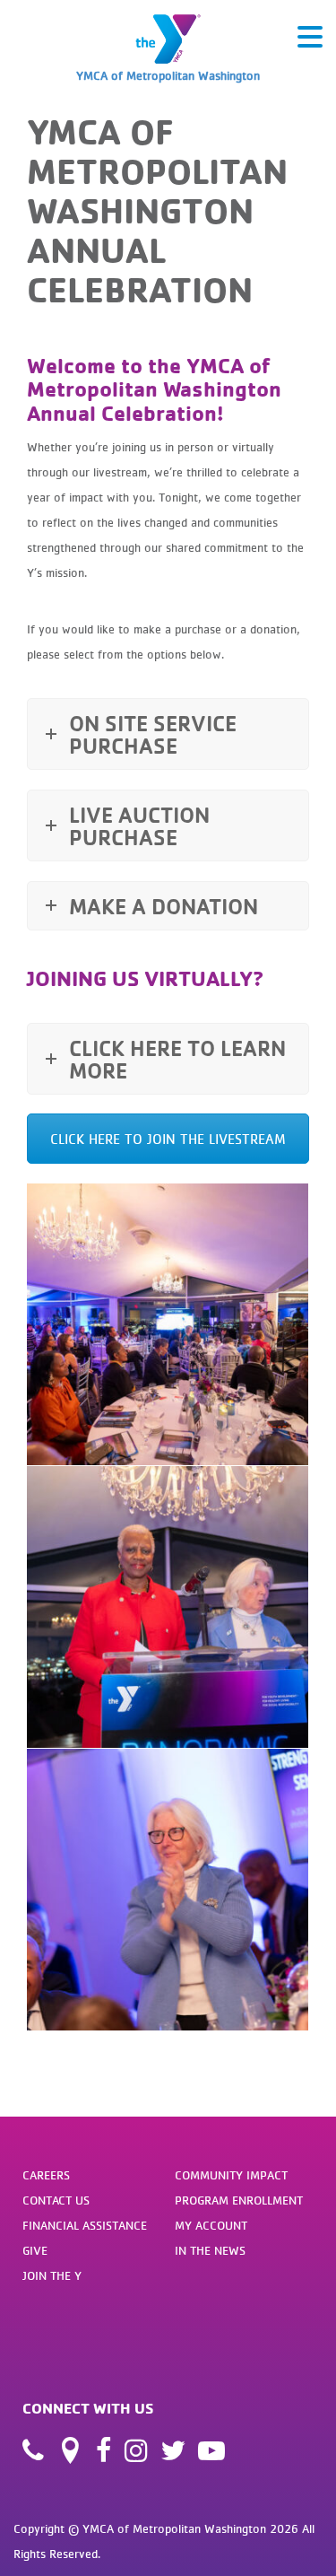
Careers (46, 2175)
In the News (210, 2250)
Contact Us (56, 2200)
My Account (211, 2225)
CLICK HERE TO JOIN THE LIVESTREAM (168, 1139)
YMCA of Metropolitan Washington (168, 75)
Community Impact (231, 2175)
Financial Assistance (85, 2225)
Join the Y (52, 2275)
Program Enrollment (239, 2200)
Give (35, 2250)
